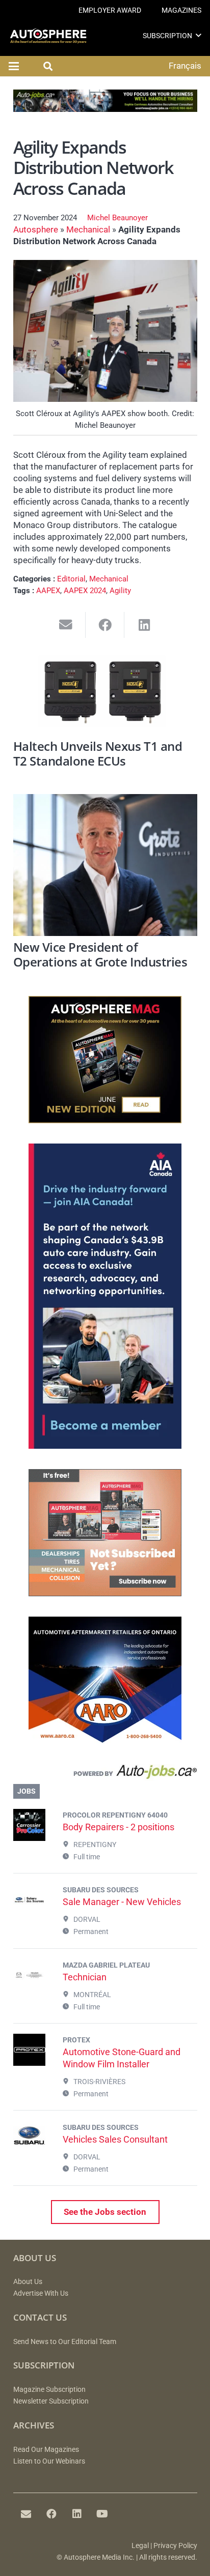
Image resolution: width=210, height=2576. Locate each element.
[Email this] (66, 625)
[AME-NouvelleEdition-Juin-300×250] (105, 1120)
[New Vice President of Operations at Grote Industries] (105, 865)
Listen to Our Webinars (49, 2461)
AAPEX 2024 (85, 591)
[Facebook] (51, 2514)
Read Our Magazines (46, 2450)
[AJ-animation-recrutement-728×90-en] (105, 109)
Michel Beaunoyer (117, 218)
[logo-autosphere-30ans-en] (48, 36)
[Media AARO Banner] (105, 1741)
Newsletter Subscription (51, 2401)
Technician (85, 1977)
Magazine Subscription (49, 2390)
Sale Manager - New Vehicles (122, 1902)
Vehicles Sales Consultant (115, 2139)
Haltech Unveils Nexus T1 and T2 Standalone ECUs (98, 754)
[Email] (26, 2514)
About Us (28, 2282)
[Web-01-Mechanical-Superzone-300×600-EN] (105, 1446)
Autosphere (36, 229)
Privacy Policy (175, 2546)
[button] (199, 35)
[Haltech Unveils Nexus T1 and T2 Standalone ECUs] (105, 694)
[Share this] (105, 625)
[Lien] (105, 1774)
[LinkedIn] (77, 2514)
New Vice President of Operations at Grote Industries (100, 955)
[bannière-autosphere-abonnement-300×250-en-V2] (105, 1593)
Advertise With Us (41, 2293)
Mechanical (88, 229)
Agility (120, 591)
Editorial (71, 579)
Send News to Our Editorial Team (65, 2342)
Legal (140, 2546)
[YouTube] (102, 2514)
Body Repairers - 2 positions (119, 1827)
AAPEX (48, 591)
